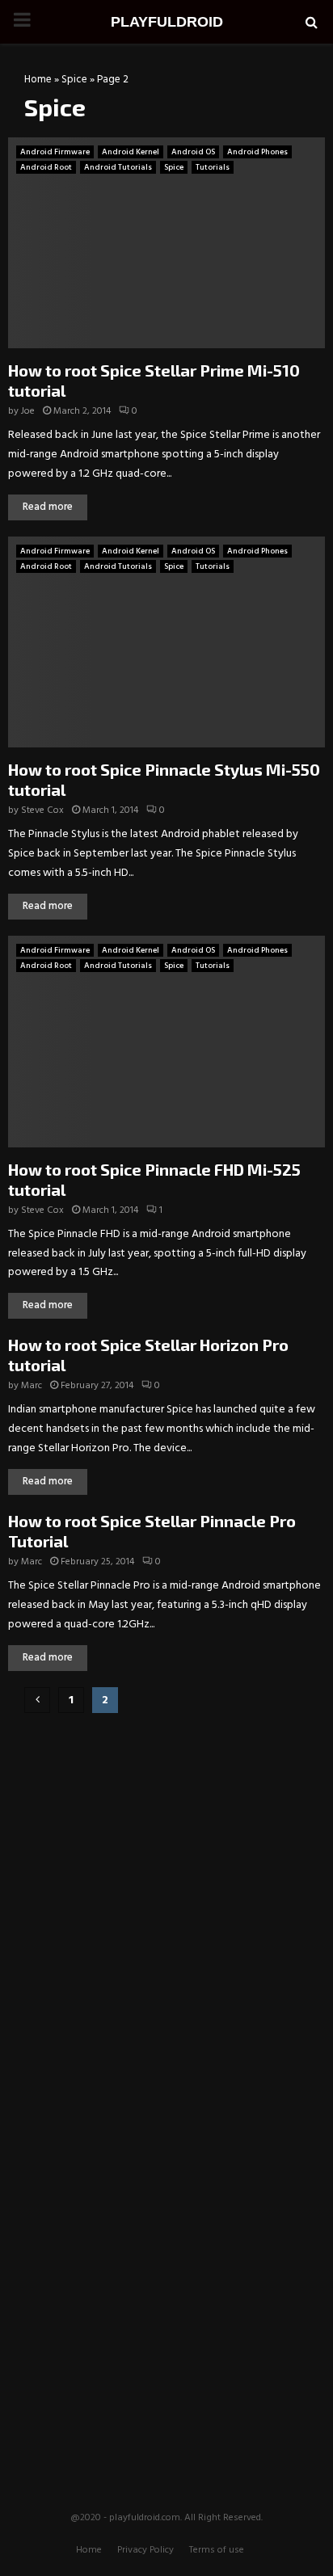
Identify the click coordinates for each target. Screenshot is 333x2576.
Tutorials (213, 167)
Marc (32, 1386)
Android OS (193, 152)
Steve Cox (42, 810)
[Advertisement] (166, 1830)
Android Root (46, 167)
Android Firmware (55, 152)
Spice (74, 80)
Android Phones (257, 152)
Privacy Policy (145, 2550)
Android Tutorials (118, 167)
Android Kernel (131, 152)
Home (38, 80)
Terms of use (217, 2550)
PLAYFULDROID (167, 22)
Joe (28, 411)
